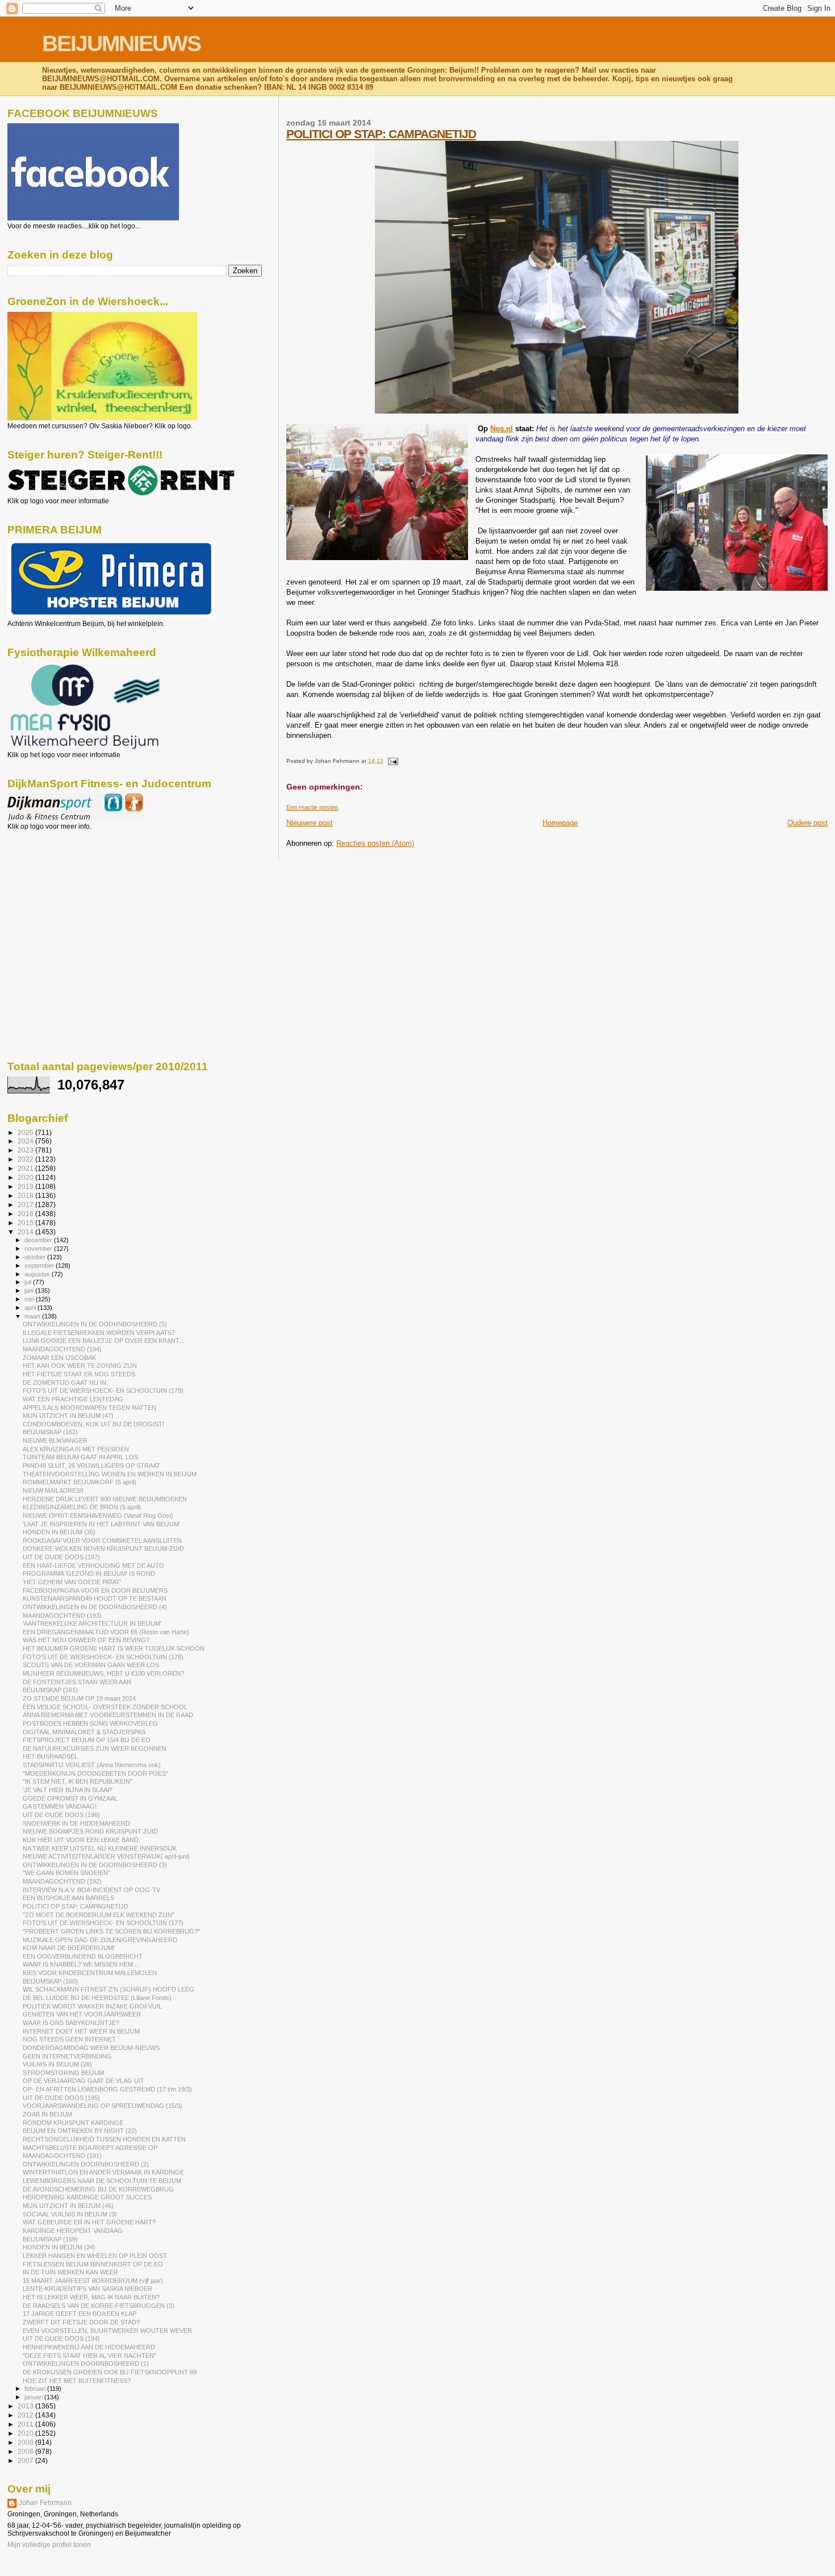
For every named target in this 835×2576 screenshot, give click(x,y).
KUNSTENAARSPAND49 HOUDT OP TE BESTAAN (95, 1598)
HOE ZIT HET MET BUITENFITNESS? (77, 2381)
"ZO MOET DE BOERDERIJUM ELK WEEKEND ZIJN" (99, 1915)
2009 (26, 2442)
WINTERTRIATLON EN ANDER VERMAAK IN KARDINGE (103, 2172)
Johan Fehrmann (45, 2503)
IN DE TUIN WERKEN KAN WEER (70, 2272)
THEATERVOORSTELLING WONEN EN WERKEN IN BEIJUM (110, 1474)
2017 (26, 1205)
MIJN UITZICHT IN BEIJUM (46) (68, 2206)
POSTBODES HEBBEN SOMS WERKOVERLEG (90, 1723)
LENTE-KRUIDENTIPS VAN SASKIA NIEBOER (87, 2289)
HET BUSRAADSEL (50, 1756)
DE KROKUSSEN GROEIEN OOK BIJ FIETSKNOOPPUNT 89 (110, 2372)
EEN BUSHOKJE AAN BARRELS (68, 1898)
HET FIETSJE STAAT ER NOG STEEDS (79, 1374)
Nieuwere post (310, 823)
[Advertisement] (59, 892)
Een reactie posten (312, 807)
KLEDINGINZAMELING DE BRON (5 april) (82, 1507)
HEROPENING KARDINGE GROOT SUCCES (87, 2197)
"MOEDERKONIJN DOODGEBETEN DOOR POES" (95, 1773)
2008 (26, 2451)
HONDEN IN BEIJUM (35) (59, 1532)
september (40, 1266)
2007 (26, 2460)
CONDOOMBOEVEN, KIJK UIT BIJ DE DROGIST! (93, 1424)
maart (33, 1316)
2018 (26, 1195)
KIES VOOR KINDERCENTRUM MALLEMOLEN (90, 1973)
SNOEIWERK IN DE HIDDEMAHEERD (76, 1823)
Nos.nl (502, 429)
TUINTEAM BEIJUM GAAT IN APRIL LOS (80, 1457)
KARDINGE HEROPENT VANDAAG (73, 2231)
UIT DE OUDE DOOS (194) (61, 2339)
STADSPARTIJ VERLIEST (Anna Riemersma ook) (92, 1765)
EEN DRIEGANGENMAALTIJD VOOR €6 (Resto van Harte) (106, 1632)
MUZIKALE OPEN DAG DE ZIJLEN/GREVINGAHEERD (100, 1940)
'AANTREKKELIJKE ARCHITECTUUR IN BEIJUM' (92, 1623)
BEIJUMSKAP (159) (50, 2239)
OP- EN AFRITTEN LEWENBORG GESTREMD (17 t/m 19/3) (107, 2089)
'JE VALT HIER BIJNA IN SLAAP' (68, 1790)
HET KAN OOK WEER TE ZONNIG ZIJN (80, 1366)
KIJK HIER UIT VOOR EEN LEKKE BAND (81, 1840)
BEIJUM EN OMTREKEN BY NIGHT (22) (80, 2131)
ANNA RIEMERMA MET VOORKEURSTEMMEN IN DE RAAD (108, 1715)
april (31, 1308)
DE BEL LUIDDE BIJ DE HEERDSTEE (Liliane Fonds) (97, 1998)
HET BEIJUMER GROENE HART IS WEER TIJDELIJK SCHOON (114, 1648)
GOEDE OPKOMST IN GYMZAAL (70, 1798)
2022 (26, 1159)
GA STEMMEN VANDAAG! (60, 1806)
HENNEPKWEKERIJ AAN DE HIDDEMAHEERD (89, 2347)
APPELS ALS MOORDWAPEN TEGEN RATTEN (89, 1408)
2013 (26, 2406)
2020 (26, 1177)
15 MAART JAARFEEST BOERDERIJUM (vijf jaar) (93, 2281)
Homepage (560, 823)
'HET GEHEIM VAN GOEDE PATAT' (72, 1582)
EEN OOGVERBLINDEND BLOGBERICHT (83, 1956)
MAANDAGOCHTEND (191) (62, 2156)
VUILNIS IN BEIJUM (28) (57, 2064)
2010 (26, 2433)
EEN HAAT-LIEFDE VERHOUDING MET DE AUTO (93, 1565)
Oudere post (807, 823)
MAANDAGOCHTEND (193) (62, 1615)
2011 (26, 2424)
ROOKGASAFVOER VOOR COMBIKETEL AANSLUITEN (102, 1540)
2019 (26, 1186)
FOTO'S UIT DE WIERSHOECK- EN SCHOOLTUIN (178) (103, 1657)
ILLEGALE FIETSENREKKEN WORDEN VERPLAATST (99, 1333)
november (39, 1249)
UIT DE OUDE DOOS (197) (61, 1557)
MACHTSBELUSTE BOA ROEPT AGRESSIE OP (90, 2148)
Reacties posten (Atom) (375, 843)
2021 (26, 1168)
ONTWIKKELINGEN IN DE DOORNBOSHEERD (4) (95, 1607)
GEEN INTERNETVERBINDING (67, 2056)
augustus (38, 1274)
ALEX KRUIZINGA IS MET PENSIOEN (76, 1449)
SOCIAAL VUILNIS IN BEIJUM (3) (70, 2214)
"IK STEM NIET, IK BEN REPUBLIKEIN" (78, 1781)
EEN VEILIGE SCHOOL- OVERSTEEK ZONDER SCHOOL (105, 1707)
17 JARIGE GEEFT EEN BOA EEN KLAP (80, 2314)
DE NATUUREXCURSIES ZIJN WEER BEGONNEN (95, 1748)
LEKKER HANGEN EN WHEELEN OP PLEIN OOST (95, 2256)
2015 (26, 1223)
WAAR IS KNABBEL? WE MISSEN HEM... (80, 1964)
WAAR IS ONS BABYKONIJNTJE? (71, 2023)
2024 (26, 1141)
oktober (36, 1257)
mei (30, 1299)
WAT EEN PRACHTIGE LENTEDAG (73, 1399)
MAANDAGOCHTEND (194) (62, 1349)
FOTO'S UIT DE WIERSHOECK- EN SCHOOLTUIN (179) (103, 1391)
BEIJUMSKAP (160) (50, 1981)
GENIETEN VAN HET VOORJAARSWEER (82, 2014)
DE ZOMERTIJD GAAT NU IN (64, 1383)
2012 (26, 2415)
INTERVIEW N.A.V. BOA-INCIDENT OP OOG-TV (91, 1890)
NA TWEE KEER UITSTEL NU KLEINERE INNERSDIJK (100, 1848)
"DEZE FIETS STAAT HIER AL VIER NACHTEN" (89, 2356)
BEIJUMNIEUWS (121, 43)
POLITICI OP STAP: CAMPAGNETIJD (381, 134)
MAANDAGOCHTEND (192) (62, 1881)
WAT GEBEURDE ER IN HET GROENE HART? (89, 2222)
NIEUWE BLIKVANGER (55, 1441)
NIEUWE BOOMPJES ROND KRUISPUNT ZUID (90, 1831)
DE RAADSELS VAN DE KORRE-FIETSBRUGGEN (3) (99, 2306)
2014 (26, 1232)
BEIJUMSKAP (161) (50, 1690)
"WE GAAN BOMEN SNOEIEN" (66, 1873)
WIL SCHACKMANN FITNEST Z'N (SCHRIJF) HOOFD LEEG (108, 1989)
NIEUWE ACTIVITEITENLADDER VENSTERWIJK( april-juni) (106, 1856)
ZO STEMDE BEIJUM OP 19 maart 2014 (79, 1698)
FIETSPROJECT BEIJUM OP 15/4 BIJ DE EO (87, 1740)
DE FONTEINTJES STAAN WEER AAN (77, 1682)
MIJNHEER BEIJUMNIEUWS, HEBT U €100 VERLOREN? (103, 1673)
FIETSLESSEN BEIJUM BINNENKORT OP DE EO (93, 2264)
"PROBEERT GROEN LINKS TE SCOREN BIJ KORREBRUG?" (111, 1931)
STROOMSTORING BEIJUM (63, 2073)
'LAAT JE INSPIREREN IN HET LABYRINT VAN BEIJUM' (101, 1524)
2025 (26, 1132)
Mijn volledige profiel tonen (49, 2545)
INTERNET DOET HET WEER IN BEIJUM (81, 2031)
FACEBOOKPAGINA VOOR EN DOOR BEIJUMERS (95, 1590)
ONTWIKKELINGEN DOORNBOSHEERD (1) (86, 2364)
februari (36, 2389)
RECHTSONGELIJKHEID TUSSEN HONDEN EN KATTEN (104, 2139)
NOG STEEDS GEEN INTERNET (69, 2039)
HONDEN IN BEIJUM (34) (59, 2247)
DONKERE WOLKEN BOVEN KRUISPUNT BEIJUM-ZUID (103, 1548)
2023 (26, 1150)
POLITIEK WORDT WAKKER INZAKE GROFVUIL (92, 2006)
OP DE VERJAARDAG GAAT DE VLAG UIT (83, 2081)
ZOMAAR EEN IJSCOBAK (59, 1358)
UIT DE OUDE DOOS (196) (61, 1815)
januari (34, 2397)
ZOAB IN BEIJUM (47, 2114)
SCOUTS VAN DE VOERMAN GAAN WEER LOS (91, 1665)
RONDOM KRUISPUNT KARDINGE (73, 2123)
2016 (26, 1214)
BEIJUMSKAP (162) (50, 1432)
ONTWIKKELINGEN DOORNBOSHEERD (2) (86, 2164)
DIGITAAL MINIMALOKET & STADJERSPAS (84, 1732)
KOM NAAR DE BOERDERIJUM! (69, 1948)
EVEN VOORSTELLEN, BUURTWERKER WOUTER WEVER (107, 2331)
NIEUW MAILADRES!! (53, 1491)
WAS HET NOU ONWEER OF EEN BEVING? (86, 1640)
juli (29, 1282)
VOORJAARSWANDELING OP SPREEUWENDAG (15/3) (103, 2106)
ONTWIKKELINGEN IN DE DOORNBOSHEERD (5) (95, 1324)
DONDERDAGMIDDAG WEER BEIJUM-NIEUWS (91, 2048)
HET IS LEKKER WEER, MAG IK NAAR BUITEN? (91, 2297)
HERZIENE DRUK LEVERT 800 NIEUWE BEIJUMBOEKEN (105, 1499)
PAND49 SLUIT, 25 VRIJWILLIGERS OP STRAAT (91, 1466)
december (39, 1240)
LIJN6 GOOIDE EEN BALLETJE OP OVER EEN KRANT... (103, 1341)
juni (30, 1291)
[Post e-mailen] (392, 761)
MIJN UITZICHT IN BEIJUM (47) (68, 1416)
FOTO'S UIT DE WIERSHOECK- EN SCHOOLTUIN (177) (103, 1923)
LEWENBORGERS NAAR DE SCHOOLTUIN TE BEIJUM (102, 2181)
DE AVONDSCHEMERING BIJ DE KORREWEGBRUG (98, 2189)
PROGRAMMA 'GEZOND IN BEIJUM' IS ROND (89, 1573)
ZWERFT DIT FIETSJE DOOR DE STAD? (81, 2322)
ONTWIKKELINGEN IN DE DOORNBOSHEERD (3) (95, 1865)
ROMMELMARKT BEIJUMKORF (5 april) (80, 1482)
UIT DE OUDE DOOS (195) (61, 2098)
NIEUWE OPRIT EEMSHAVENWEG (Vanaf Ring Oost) (98, 1515)
